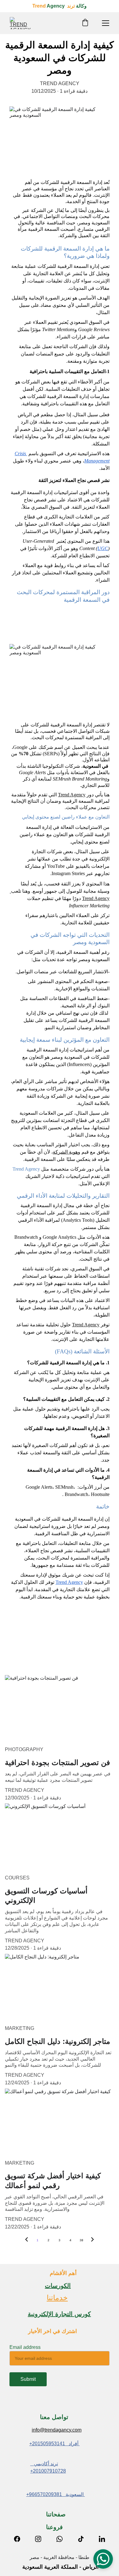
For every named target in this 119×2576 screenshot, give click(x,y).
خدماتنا (57, 2298)
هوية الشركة (65, 1152)
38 (81, 2240)
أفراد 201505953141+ (54, 2444)
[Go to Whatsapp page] (63, 2539)
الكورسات (58, 2286)
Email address (25, 2347)
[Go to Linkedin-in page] (102, 2539)
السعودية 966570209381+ (56, 2494)
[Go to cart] (85, 23)
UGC (103, 548)
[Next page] (92, 2240)
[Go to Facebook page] (20, 2539)
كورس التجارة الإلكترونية (59, 2314)
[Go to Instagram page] (41, 2539)
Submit (28, 2379)
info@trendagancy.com (57, 2430)
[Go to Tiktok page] (84, 2539)
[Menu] (106, 23)
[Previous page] (27, 2240)
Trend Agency (72, 795)
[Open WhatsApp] (103, 2559)
